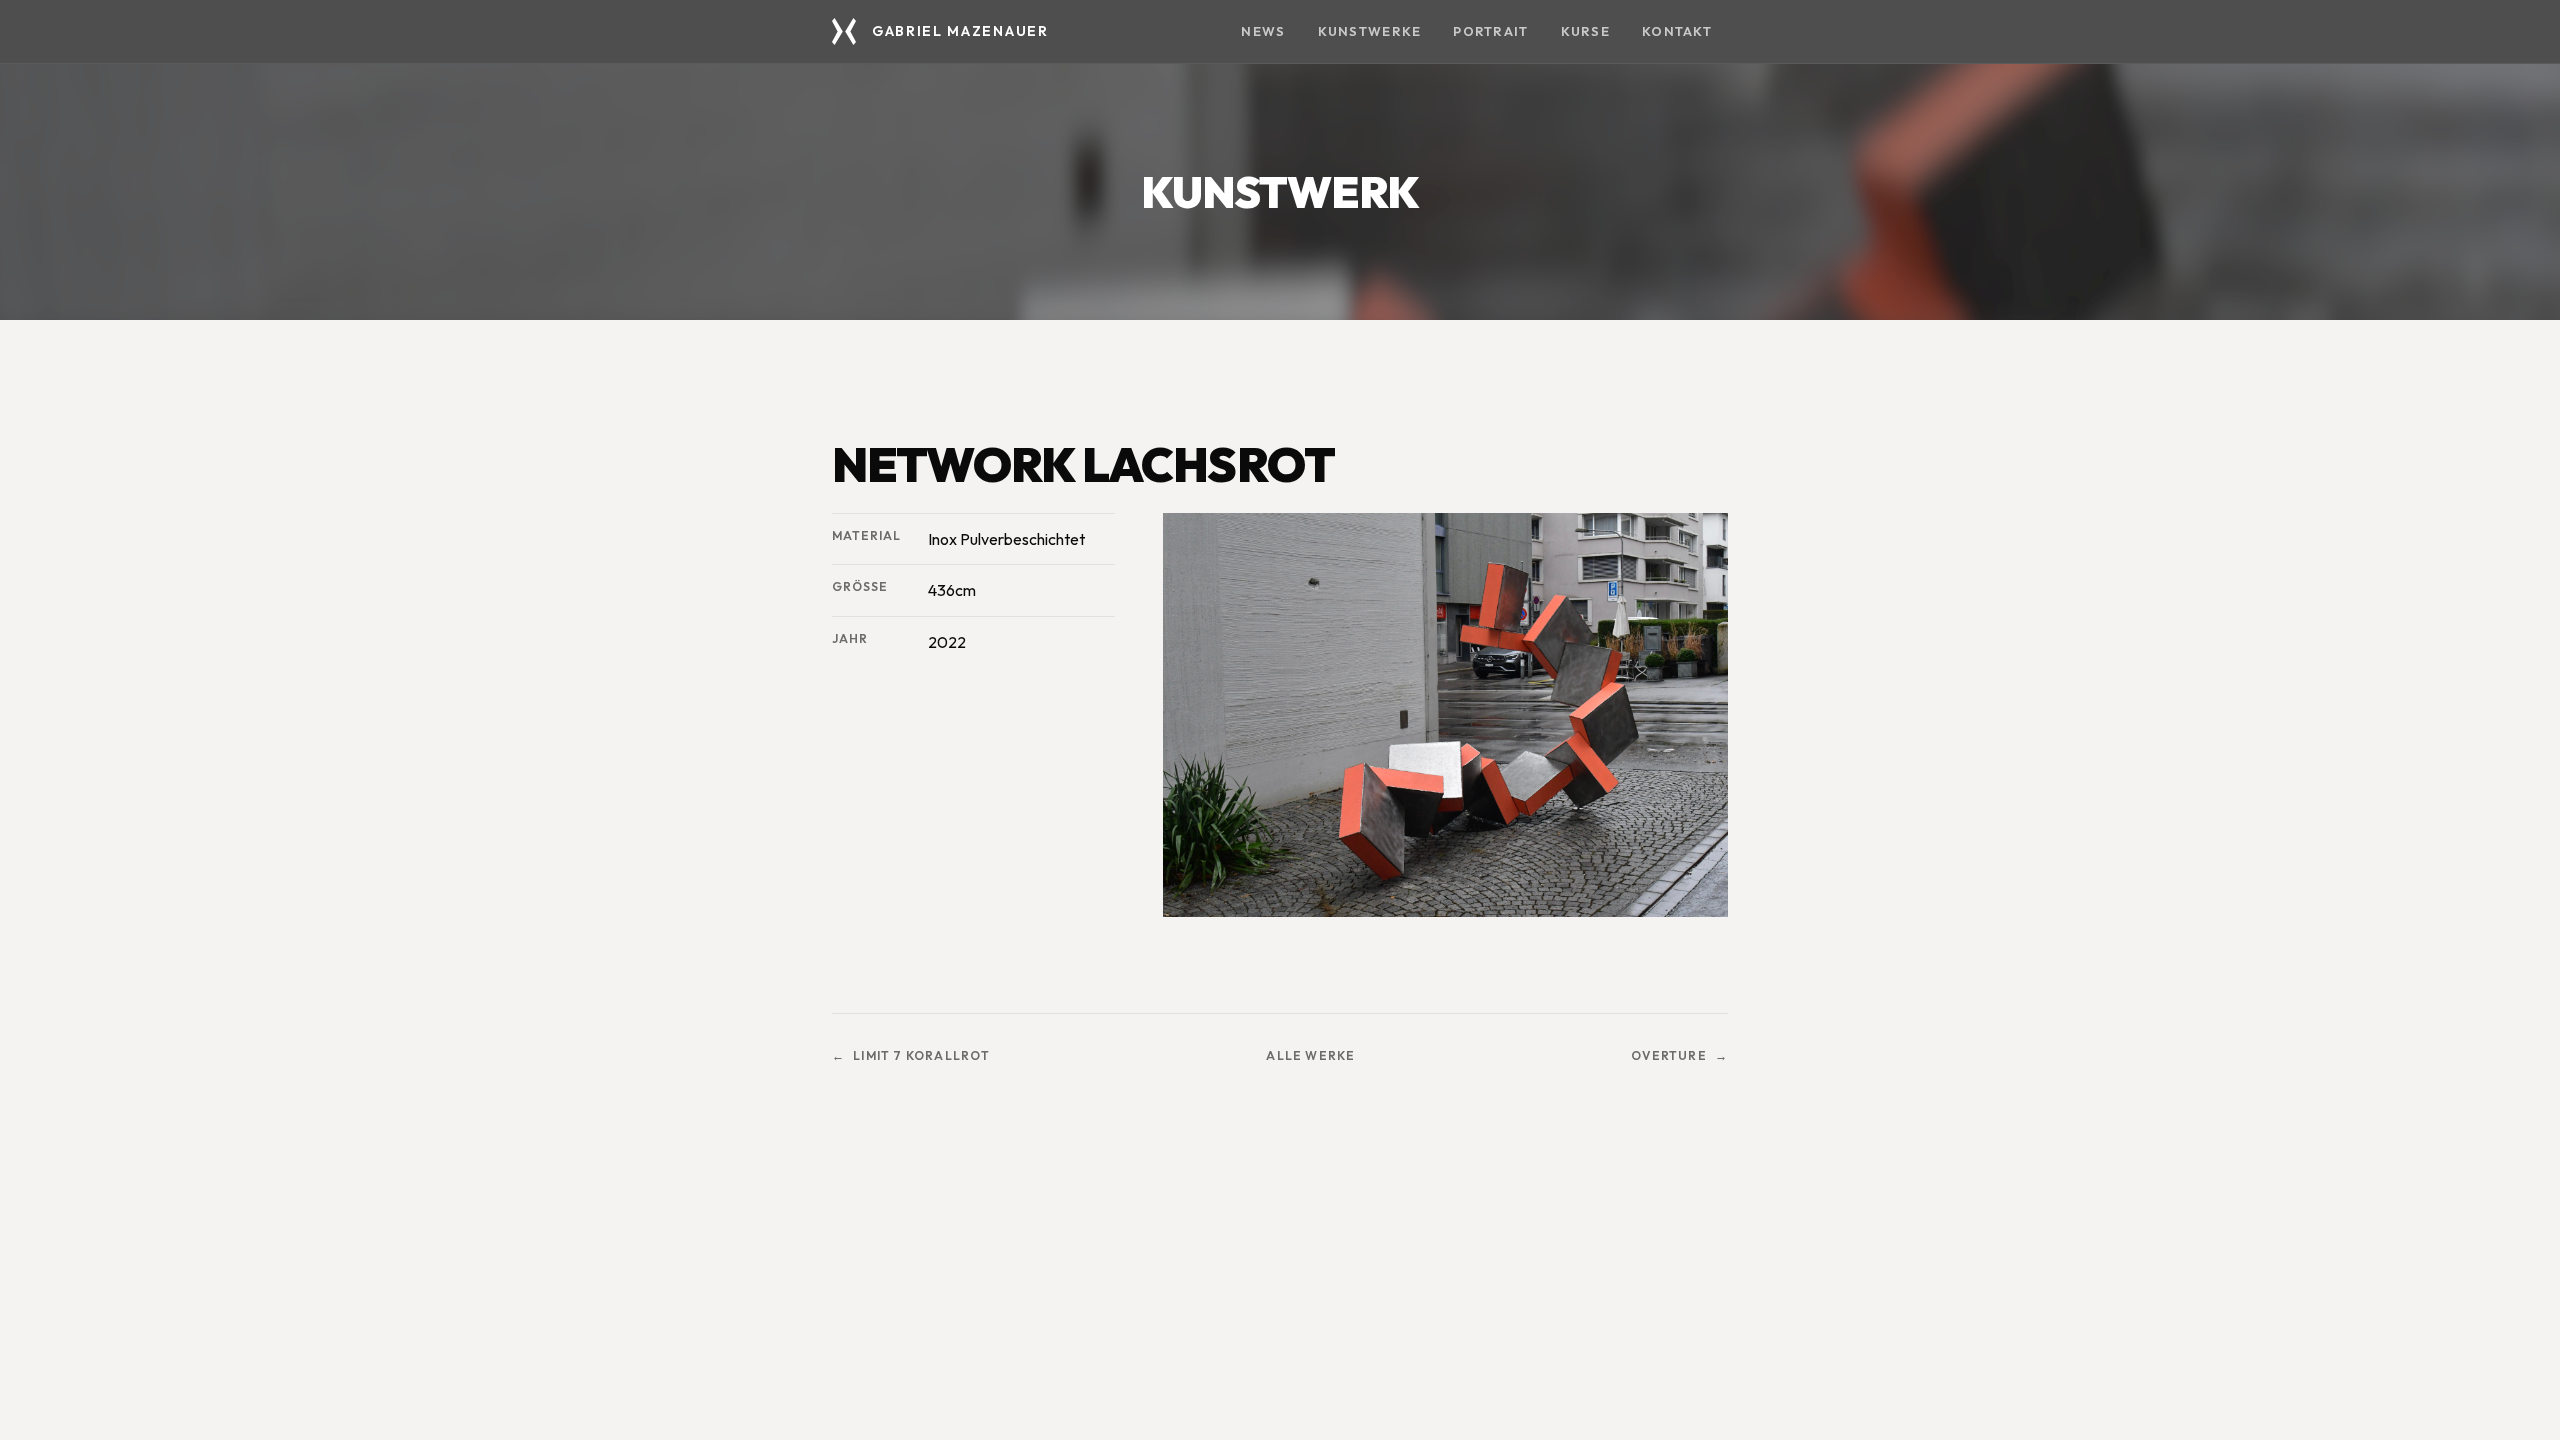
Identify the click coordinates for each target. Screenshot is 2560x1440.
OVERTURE (1669, 1055)
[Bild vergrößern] (1445, 715)
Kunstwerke (1370, 31)
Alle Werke (1310, 1055)
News (1263, 31)
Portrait (1490, 31)
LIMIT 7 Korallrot (921, 1055)
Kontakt (1677, 31)
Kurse (1585, 31)
